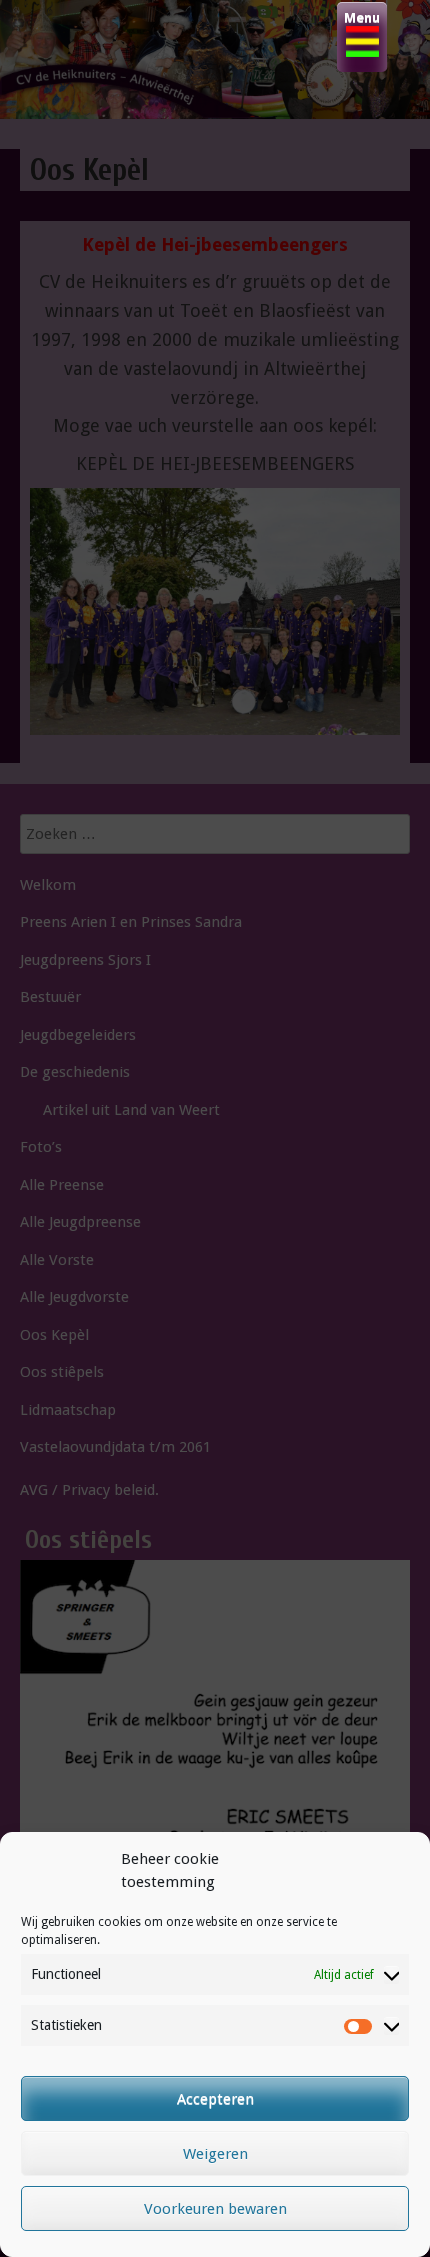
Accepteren (215, 2099)
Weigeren (215, 2154)
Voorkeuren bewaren (215, 2209)
